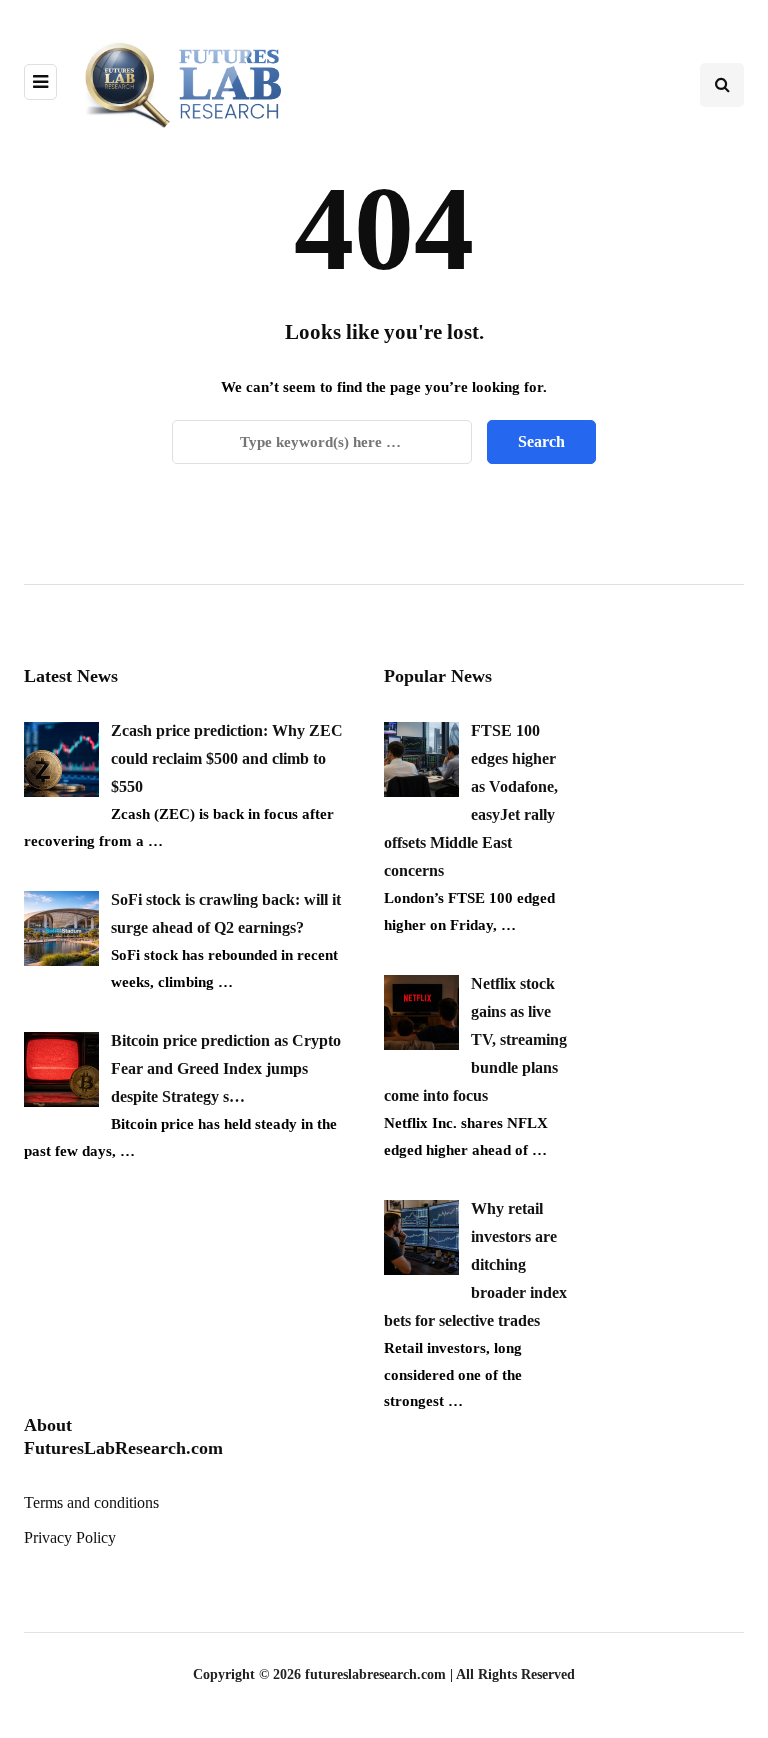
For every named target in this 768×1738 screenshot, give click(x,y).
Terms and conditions (91, 1502)
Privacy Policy (70, 1537)
